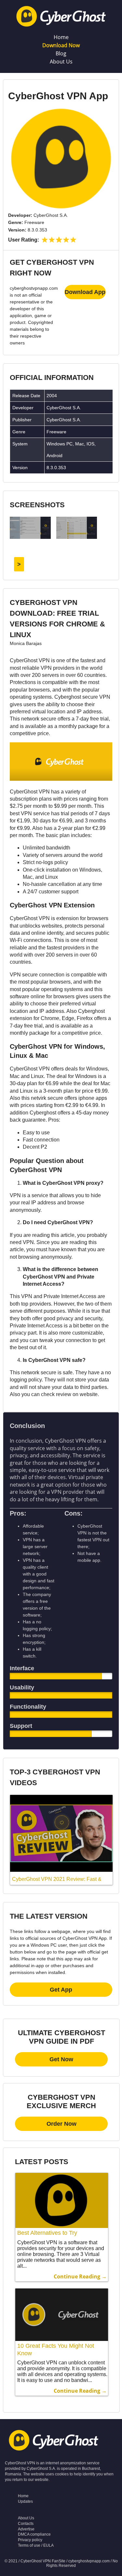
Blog (61, 53)
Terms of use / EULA (36, 2545)
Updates (25, 2501)
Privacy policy (30, 2540)
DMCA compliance (34, 2534)
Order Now (61, 2124)
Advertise (26, 2529)
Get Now (61, 2059)
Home (61, 37)
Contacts (26, 2524)
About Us (61, 62)
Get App (61, 1990)
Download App (85, 292)
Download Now (61, 45)
